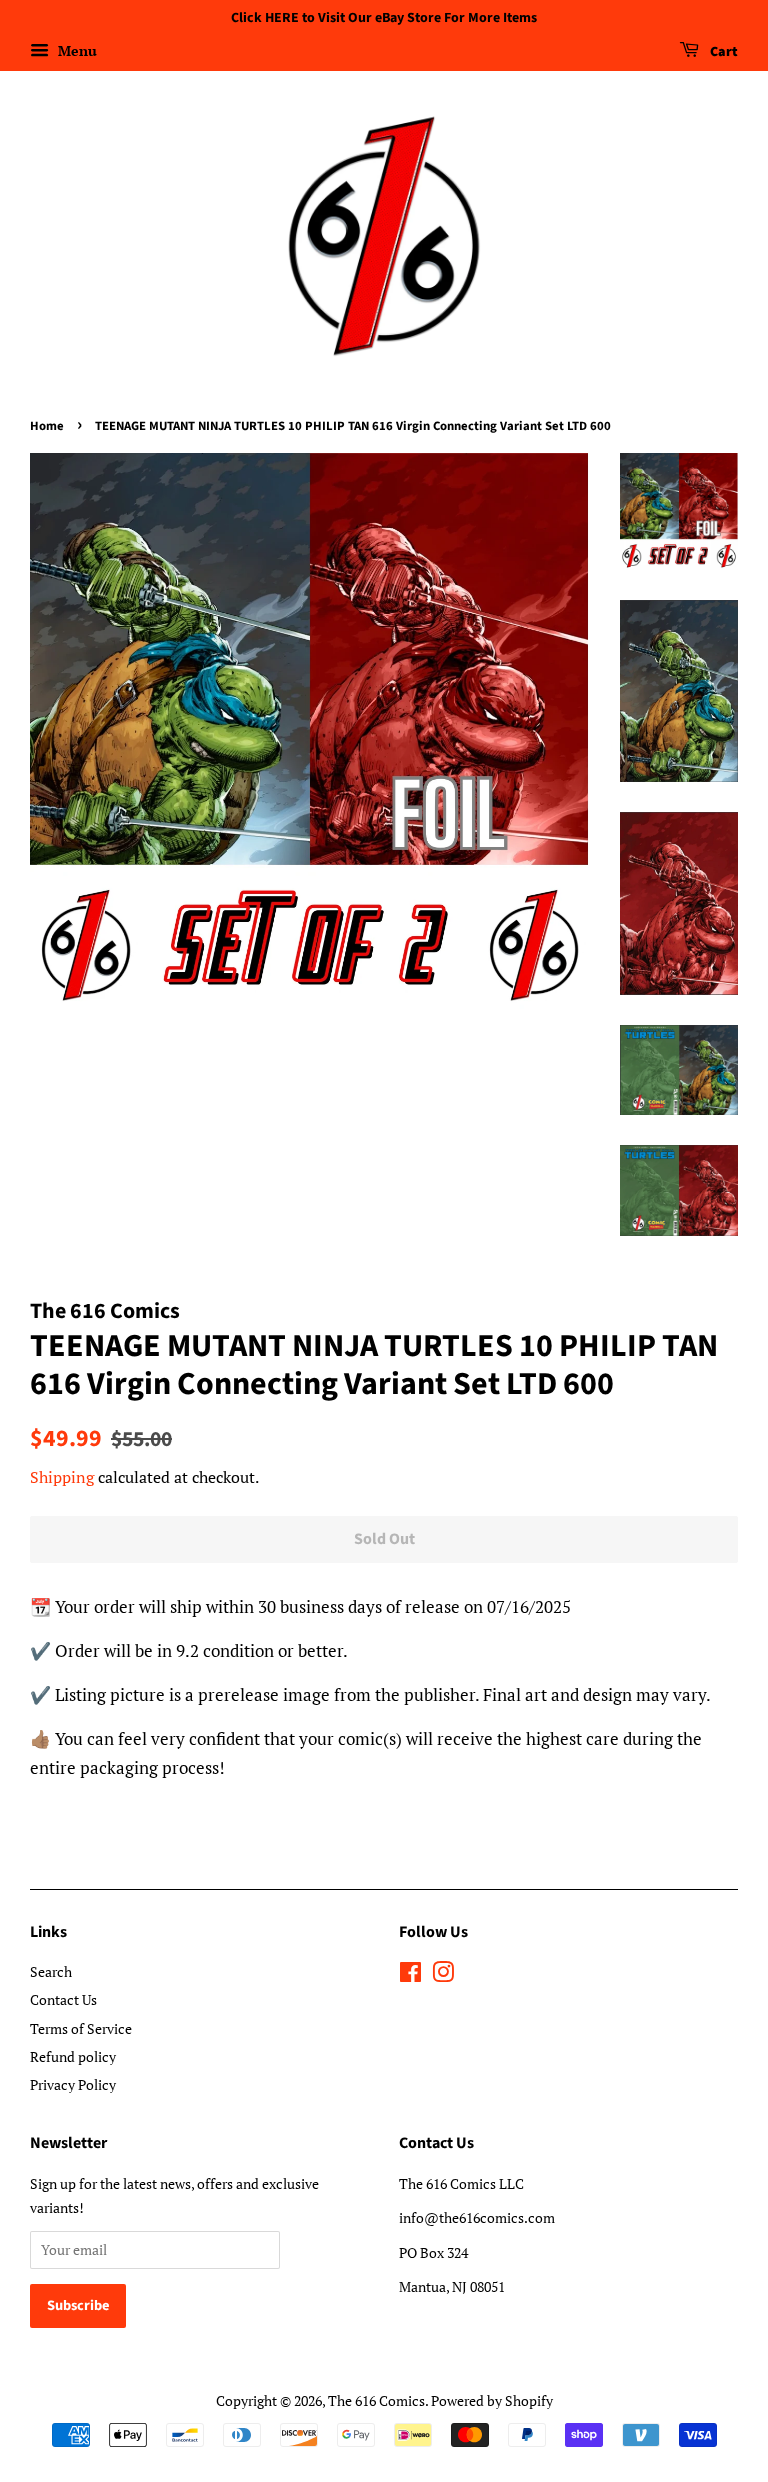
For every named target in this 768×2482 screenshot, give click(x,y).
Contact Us (63, 1999)
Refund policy (73, 2056)
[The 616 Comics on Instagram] (443, 1975)
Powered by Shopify (492, 2400)
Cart (722, 52)
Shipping (62, 1477)
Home (47, 426)
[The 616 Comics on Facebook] (410, 1975)
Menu (75, 50)
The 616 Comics (376, 2400)
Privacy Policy (73, 2084)
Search (51, 1971)
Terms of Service (81, 2028)
